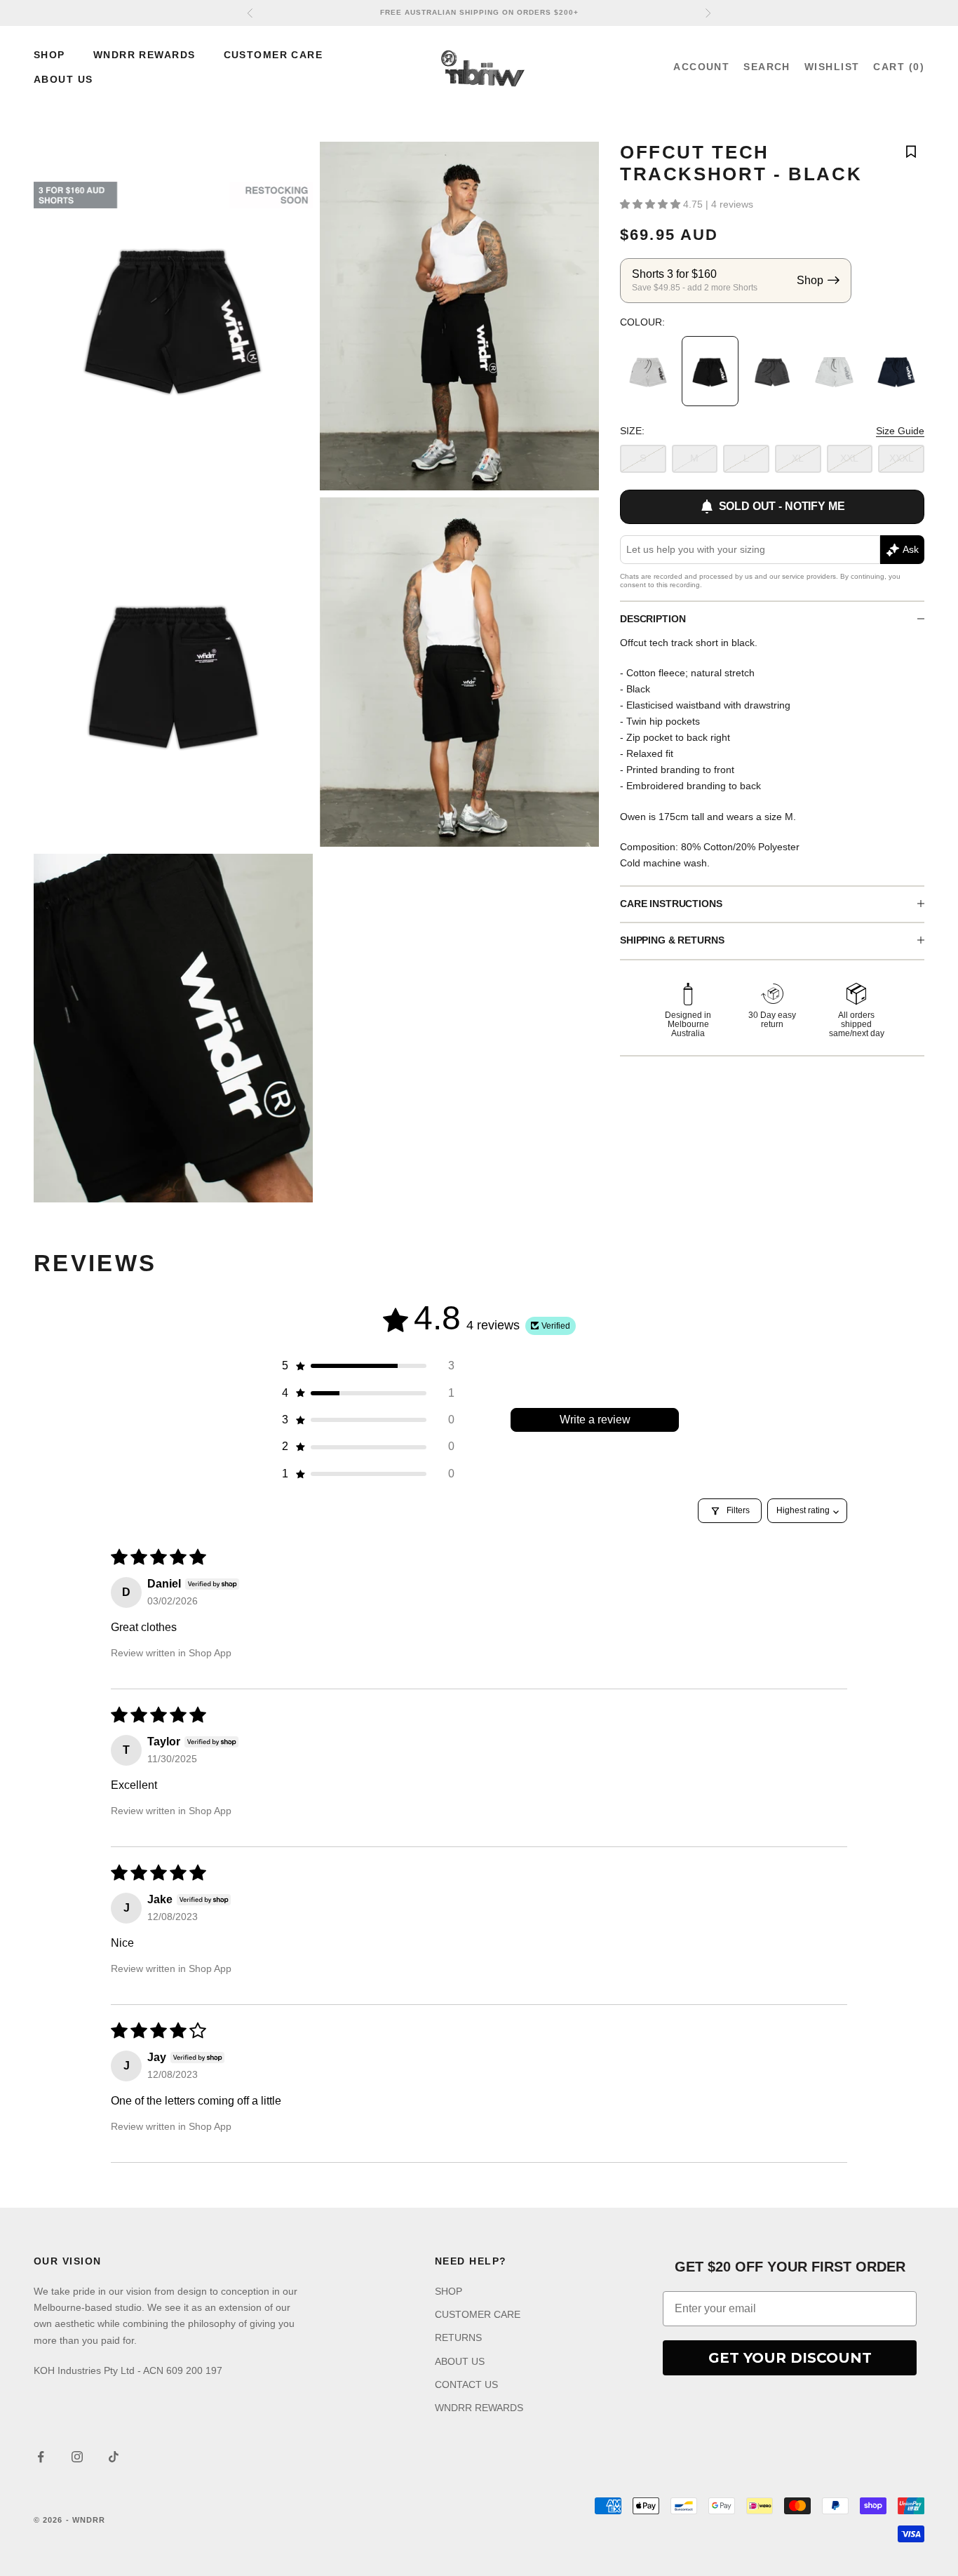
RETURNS (458, 2337)
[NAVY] (896, 371)
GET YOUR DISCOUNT (790, 2358)
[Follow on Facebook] (41, 2457)
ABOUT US (63, 79)
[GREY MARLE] (648, 371)
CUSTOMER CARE (274, 55)
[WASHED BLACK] (772, 371)
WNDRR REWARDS (144, 55)
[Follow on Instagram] (77, 2457)
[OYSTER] (834, 371)
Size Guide (900, 431)
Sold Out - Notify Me (782, 506)
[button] (652, 204)
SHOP (49, 55)
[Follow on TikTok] (114, 2457)
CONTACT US (466, 2384)
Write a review (595, 1420)
